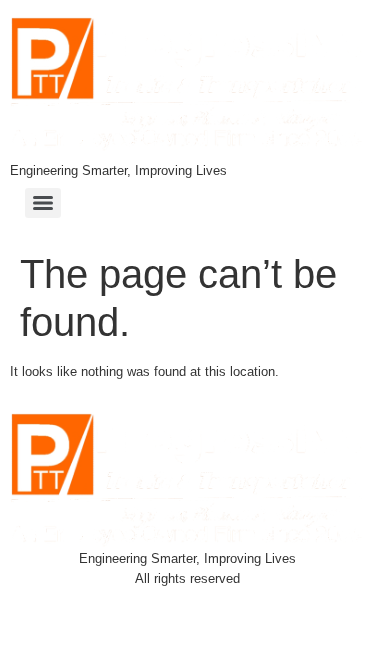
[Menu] (43, 203)
